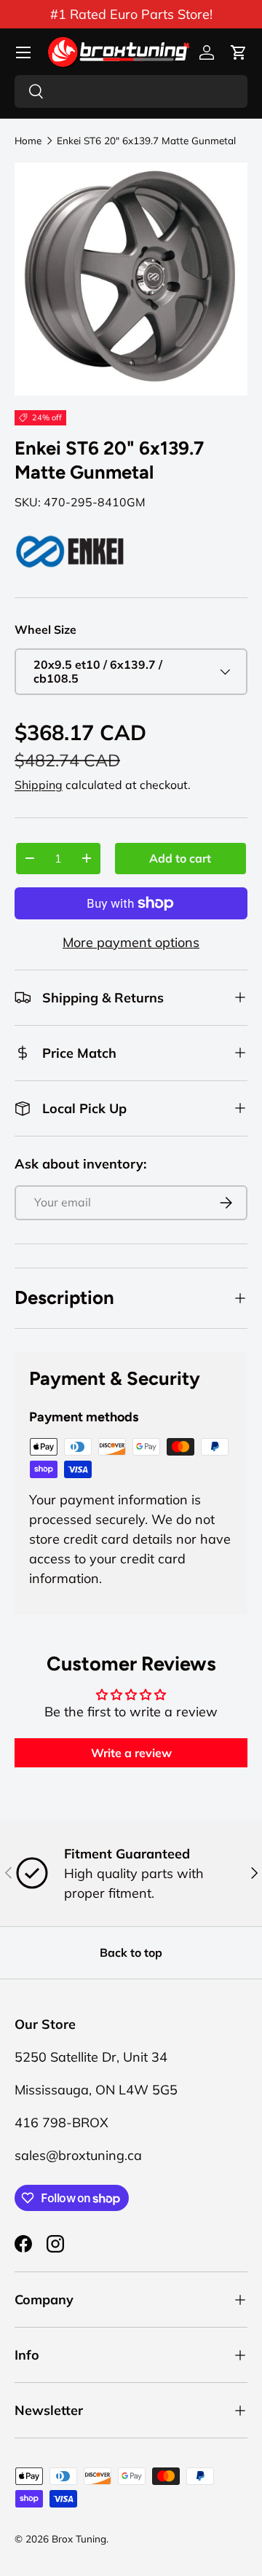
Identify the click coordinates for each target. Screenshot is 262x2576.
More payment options (131, 942)
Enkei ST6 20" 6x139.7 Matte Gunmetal (146, 141)
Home (28, 141)
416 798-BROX (61, 2123)
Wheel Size (45, 629)
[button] (239, 52)
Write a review (131, 1753)
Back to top (131, 1952)
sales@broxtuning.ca (78, 2155)
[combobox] (131, 91)
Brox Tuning (79, 2538)
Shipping (39, 785)
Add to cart (180, 858)
